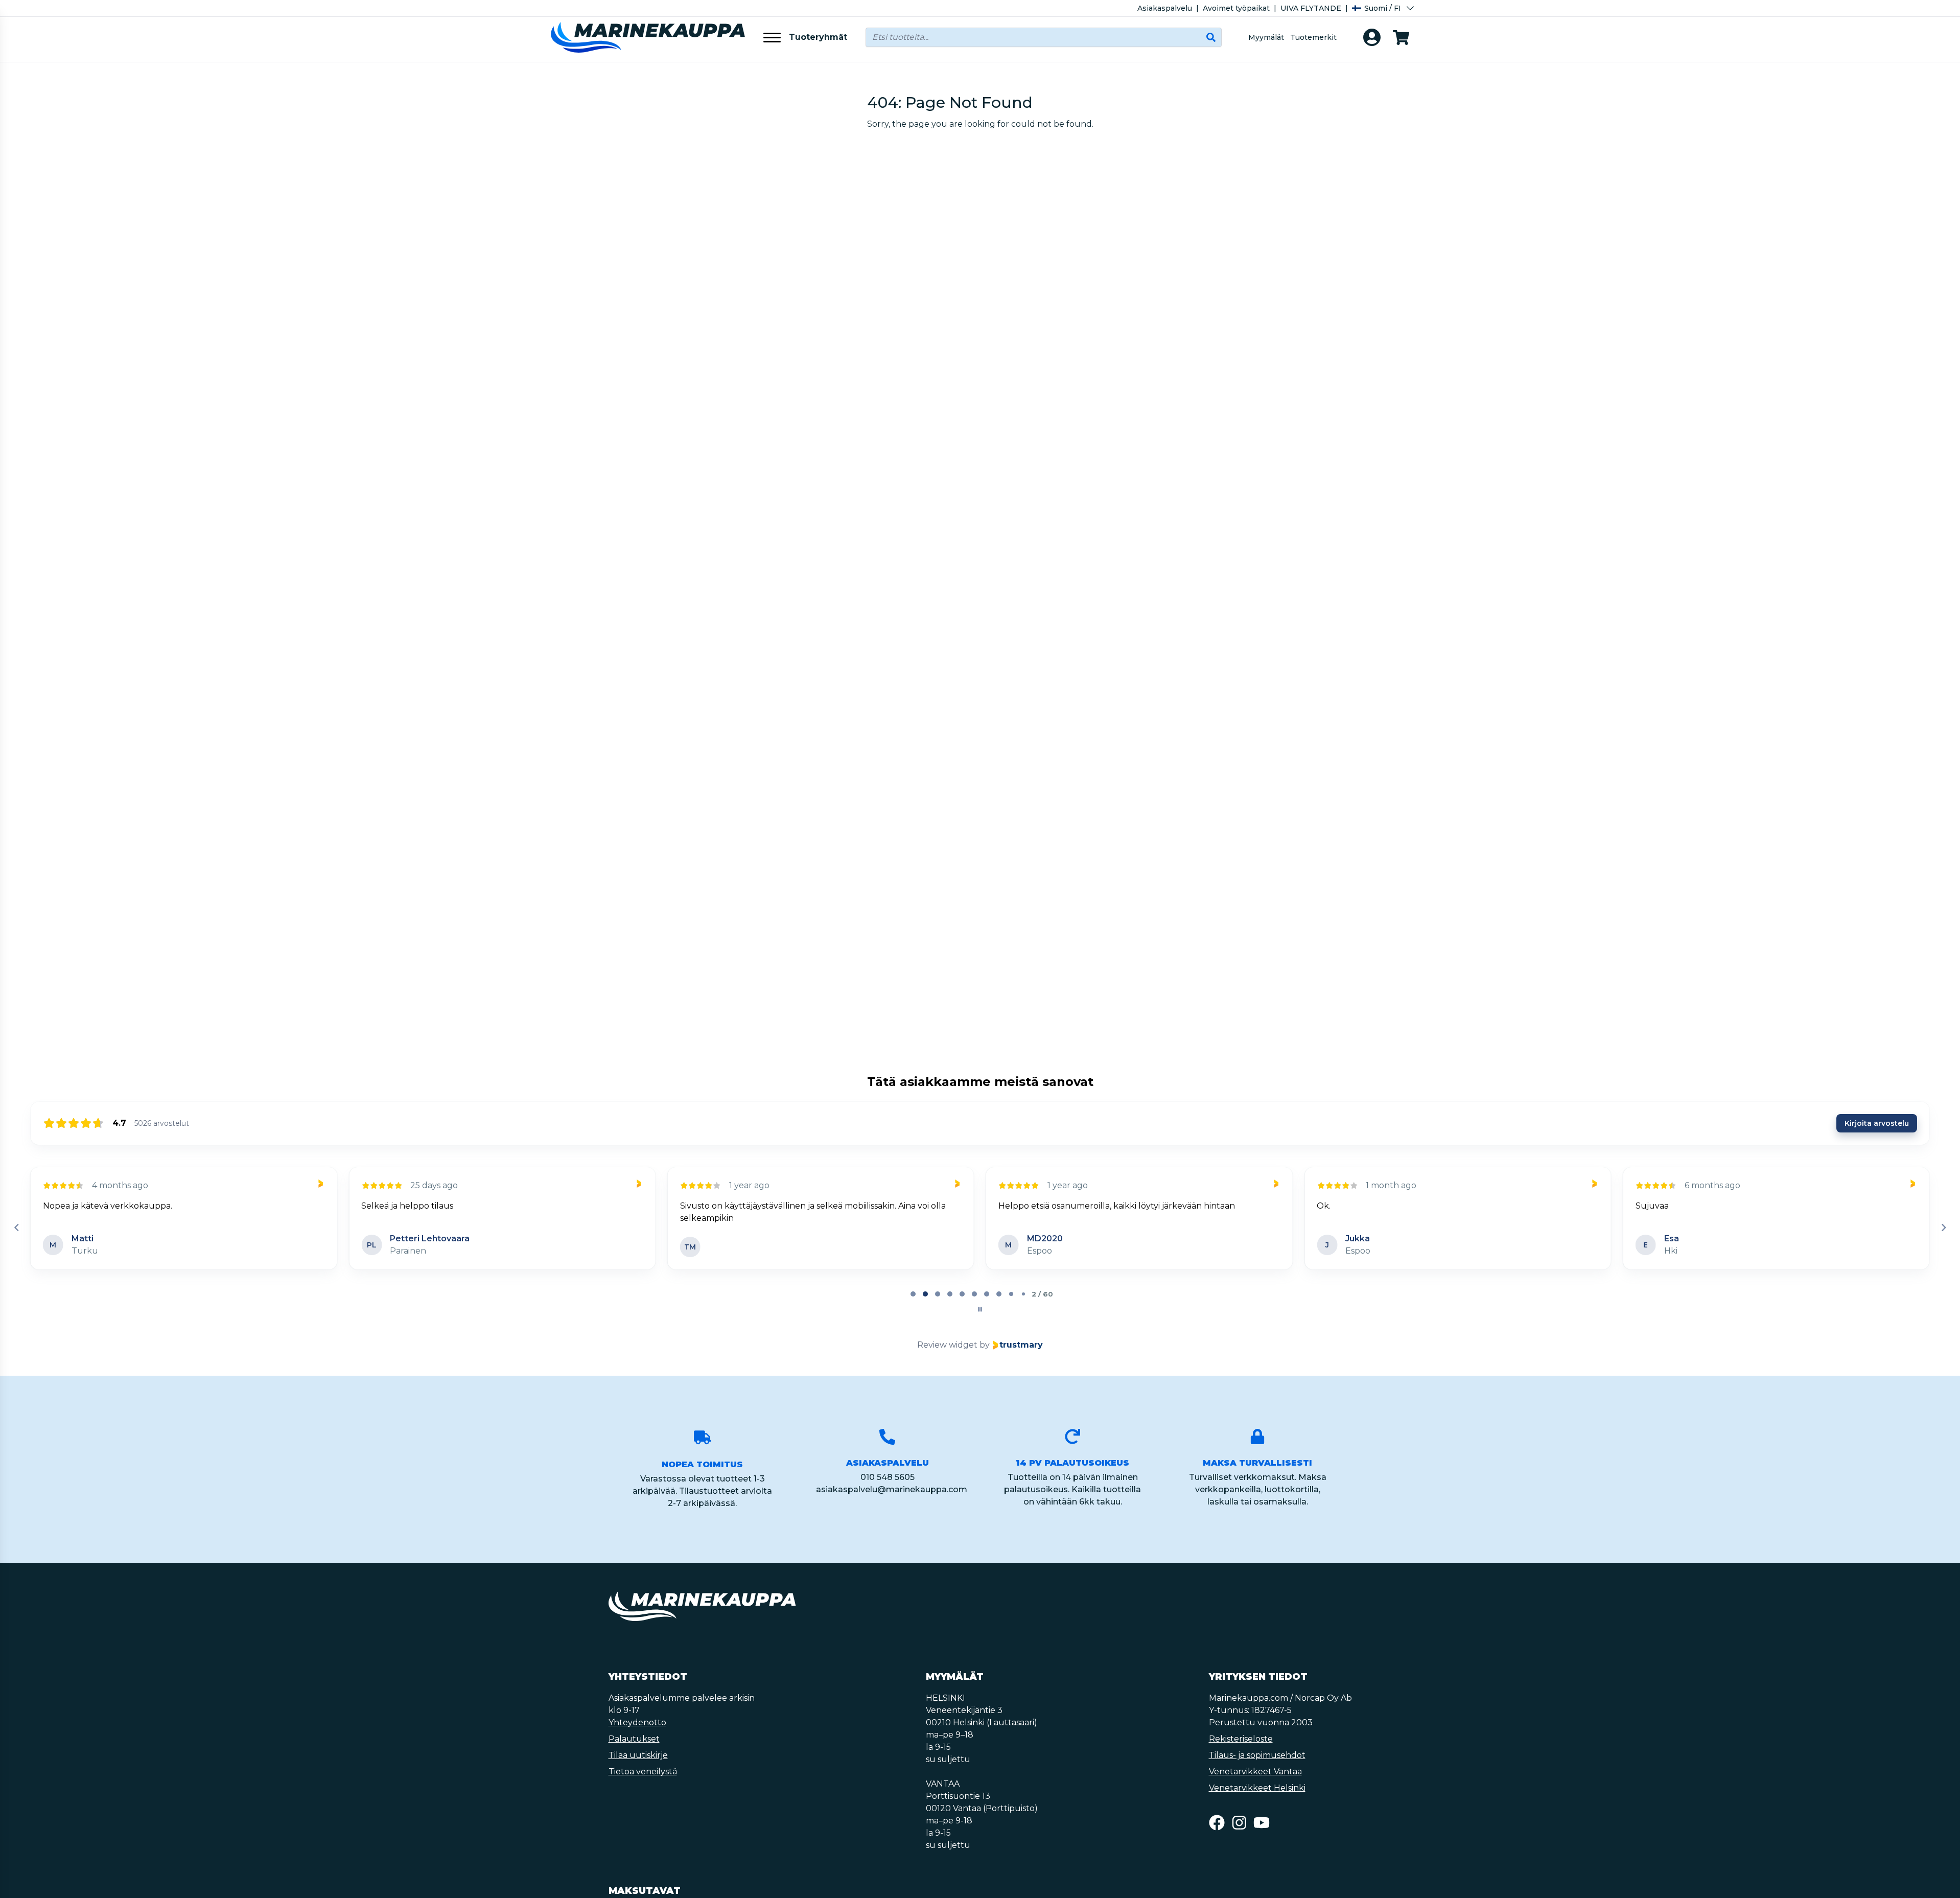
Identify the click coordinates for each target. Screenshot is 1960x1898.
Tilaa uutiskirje (638, 1755)
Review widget (947, 1345)
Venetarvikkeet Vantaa (1255, 1772)
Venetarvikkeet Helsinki (1257, 1788)
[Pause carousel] (980, 1309)
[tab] (913, 1294)
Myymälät (1266, 37)
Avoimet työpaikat (1236, 8)
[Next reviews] (1943, 1228)
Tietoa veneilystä (643, 1772)
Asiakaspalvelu (1165, 8)
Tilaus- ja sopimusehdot (1257, 1755)
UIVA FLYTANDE (1311, 8)
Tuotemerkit (1313, 37)
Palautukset (634, 1739)
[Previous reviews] (16, 1228)
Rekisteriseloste (1241, 1739)
